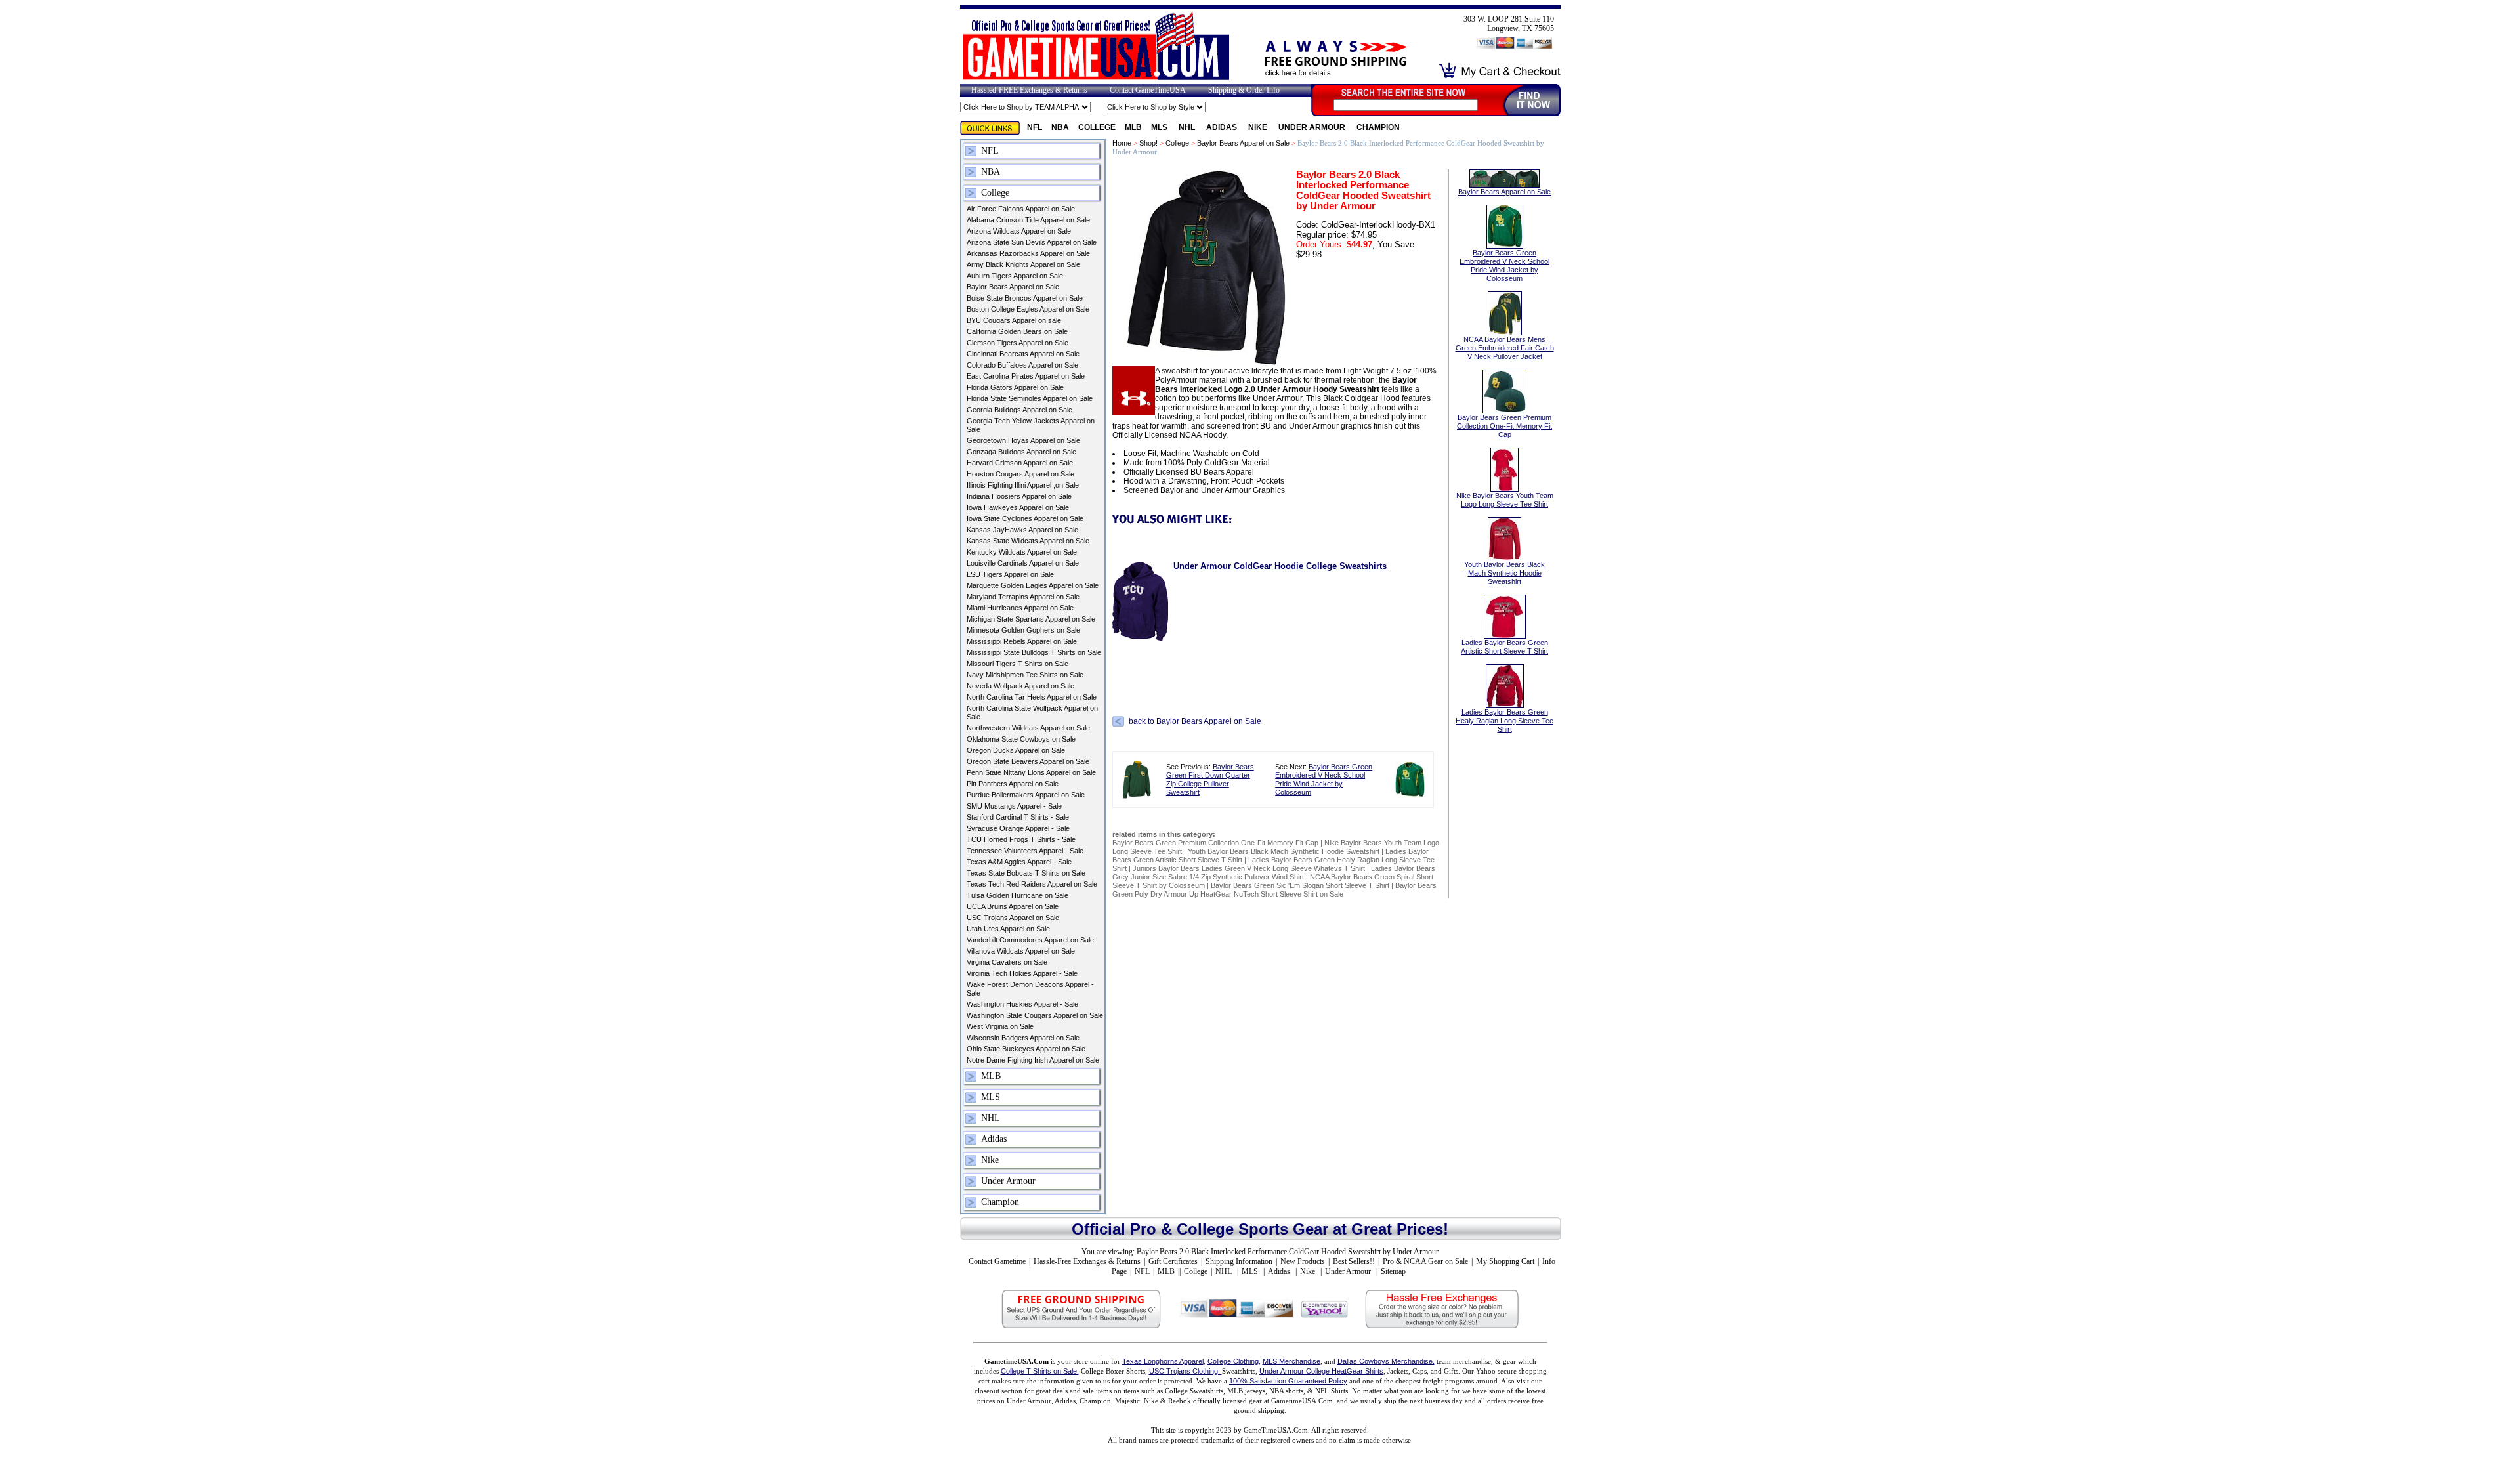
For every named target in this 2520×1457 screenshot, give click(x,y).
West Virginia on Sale (1000, 1026)
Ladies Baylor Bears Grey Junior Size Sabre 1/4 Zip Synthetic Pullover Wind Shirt (1274, 873)
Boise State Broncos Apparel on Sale (1025, 298)
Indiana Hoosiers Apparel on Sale (1019, 496)
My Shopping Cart (1505, 1261)
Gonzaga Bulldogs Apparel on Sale (1021, 452)
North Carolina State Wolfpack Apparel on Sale (1032, 712)
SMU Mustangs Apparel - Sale (1014, 806)
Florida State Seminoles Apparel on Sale (1030, 398)
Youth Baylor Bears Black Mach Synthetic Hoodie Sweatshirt (1284, 851)
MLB (1133, 127)
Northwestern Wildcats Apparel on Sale (1028, 728)
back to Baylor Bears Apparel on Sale (1195, 721)
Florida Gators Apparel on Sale (1015, 387)
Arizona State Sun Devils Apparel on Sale (1032, 242)
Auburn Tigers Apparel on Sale (1015, 276)
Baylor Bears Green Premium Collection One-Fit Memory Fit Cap (1215, 843)
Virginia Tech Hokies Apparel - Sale (1022, 973)
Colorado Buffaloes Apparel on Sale (1022, 365)
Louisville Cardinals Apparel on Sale (1023, 563)
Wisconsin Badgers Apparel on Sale (1023, 1038)
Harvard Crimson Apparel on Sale (1020, 463)
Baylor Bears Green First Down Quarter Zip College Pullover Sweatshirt (1210, 779)
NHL (1188, 127)
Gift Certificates (1173, 1261)
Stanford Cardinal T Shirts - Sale (1018, 817)
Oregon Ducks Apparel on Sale (1016, 750)
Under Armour (1313, 127)
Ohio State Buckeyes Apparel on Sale (1026, 1049)
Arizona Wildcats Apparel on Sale (1019, 231)
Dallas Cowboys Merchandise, (1386, 1361)
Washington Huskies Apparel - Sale (1022, 1004)
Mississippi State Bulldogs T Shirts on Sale (1034, 652)
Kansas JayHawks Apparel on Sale (1022, 530)
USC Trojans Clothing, (1186, 1371)
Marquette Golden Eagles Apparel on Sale (1033, 585)
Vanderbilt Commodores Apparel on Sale (1030, 940)
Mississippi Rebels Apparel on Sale (1022, 641)
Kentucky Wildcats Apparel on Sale (1022, 552)
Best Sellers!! (1354, 1261)
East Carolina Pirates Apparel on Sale (1026, 376)
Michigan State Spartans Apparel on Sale (1031, 619)
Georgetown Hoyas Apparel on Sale (1023, 440)
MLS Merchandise (1291, 1361)
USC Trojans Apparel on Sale (1013, 918)
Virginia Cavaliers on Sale (1007, 962)
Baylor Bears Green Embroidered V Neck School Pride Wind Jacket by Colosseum (1324, 779)
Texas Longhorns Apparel (1163, 1361)
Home (1122, 143)
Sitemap (1393, 1271)
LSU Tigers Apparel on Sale (1010, 574)
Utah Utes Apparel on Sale (1008, 929)
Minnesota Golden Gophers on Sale (1023, 630)
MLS (1160, 127)
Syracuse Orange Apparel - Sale (1018, 828)
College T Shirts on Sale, (1040, 1371)
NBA (1060, 127)
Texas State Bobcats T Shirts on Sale (1026, 873)
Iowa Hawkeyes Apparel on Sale (1018, 507)
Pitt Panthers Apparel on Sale (1013, 784)
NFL (1035, 127)
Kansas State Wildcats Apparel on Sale (1028, 541)
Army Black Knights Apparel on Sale (1023, 264)
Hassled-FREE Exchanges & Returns (1029, 90)
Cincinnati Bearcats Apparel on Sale (1023, 354)
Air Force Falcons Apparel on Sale (1021, 209)
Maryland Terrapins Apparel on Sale (1023, 597)
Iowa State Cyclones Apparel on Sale (1025, 518)
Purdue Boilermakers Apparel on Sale (1026, 795)
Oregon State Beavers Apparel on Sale (1028, 761)
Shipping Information (1239, 1261)
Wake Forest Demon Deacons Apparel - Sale (1030, 989)
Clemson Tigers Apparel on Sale (1018, 343)
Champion (1378, 127)
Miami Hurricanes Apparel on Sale (1020, 608)
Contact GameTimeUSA (1148, 90)
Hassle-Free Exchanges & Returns (1087, 1261)
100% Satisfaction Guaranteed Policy (1288, 1381)
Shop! (1148, 143)
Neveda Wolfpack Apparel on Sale (1020, 686)
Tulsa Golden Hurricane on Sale (1018, 895)
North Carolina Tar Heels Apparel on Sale (1032, 697)
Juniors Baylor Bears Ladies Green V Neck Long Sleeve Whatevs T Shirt (1249, 868)
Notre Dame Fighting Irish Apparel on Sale (1033, 1060)
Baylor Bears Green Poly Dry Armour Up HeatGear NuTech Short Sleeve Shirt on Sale (1274, 890)
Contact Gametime (997, 1261)
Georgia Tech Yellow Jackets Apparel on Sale (1031, 425)
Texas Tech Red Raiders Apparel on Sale (1032, 884)
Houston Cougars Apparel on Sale (1020, 474)
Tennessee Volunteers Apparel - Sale (1025, 851)
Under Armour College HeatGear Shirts (1321, 1371)
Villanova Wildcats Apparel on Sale (1021, 951)
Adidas (1223, 127)
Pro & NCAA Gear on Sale (1425, 1261)
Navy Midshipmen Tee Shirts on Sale (1025, 675)
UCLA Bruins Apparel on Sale (1013, 906)
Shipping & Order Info (1244, 90)
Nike (1259, 127)
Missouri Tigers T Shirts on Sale (1018, 664)
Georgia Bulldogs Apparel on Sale (1019, 410)
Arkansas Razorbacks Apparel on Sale (1028, 253)
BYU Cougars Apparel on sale (1014, 320)
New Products (1303, 1261)
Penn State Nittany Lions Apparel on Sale (1031, 772)
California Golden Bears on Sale (1017, 331)
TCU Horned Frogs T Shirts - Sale (1021, 839)
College (1097, 127)
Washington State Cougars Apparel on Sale (1035, 1015)
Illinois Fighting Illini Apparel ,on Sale (1023, 485)
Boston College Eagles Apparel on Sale (1028, 309)
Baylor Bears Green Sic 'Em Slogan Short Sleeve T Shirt (1300, 885)
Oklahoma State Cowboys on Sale (1021, 739)
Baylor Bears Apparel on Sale (1013, 287)
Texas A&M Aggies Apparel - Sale (1019, 862)
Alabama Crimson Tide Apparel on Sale (1028, 220)
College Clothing (1233, 1361)
